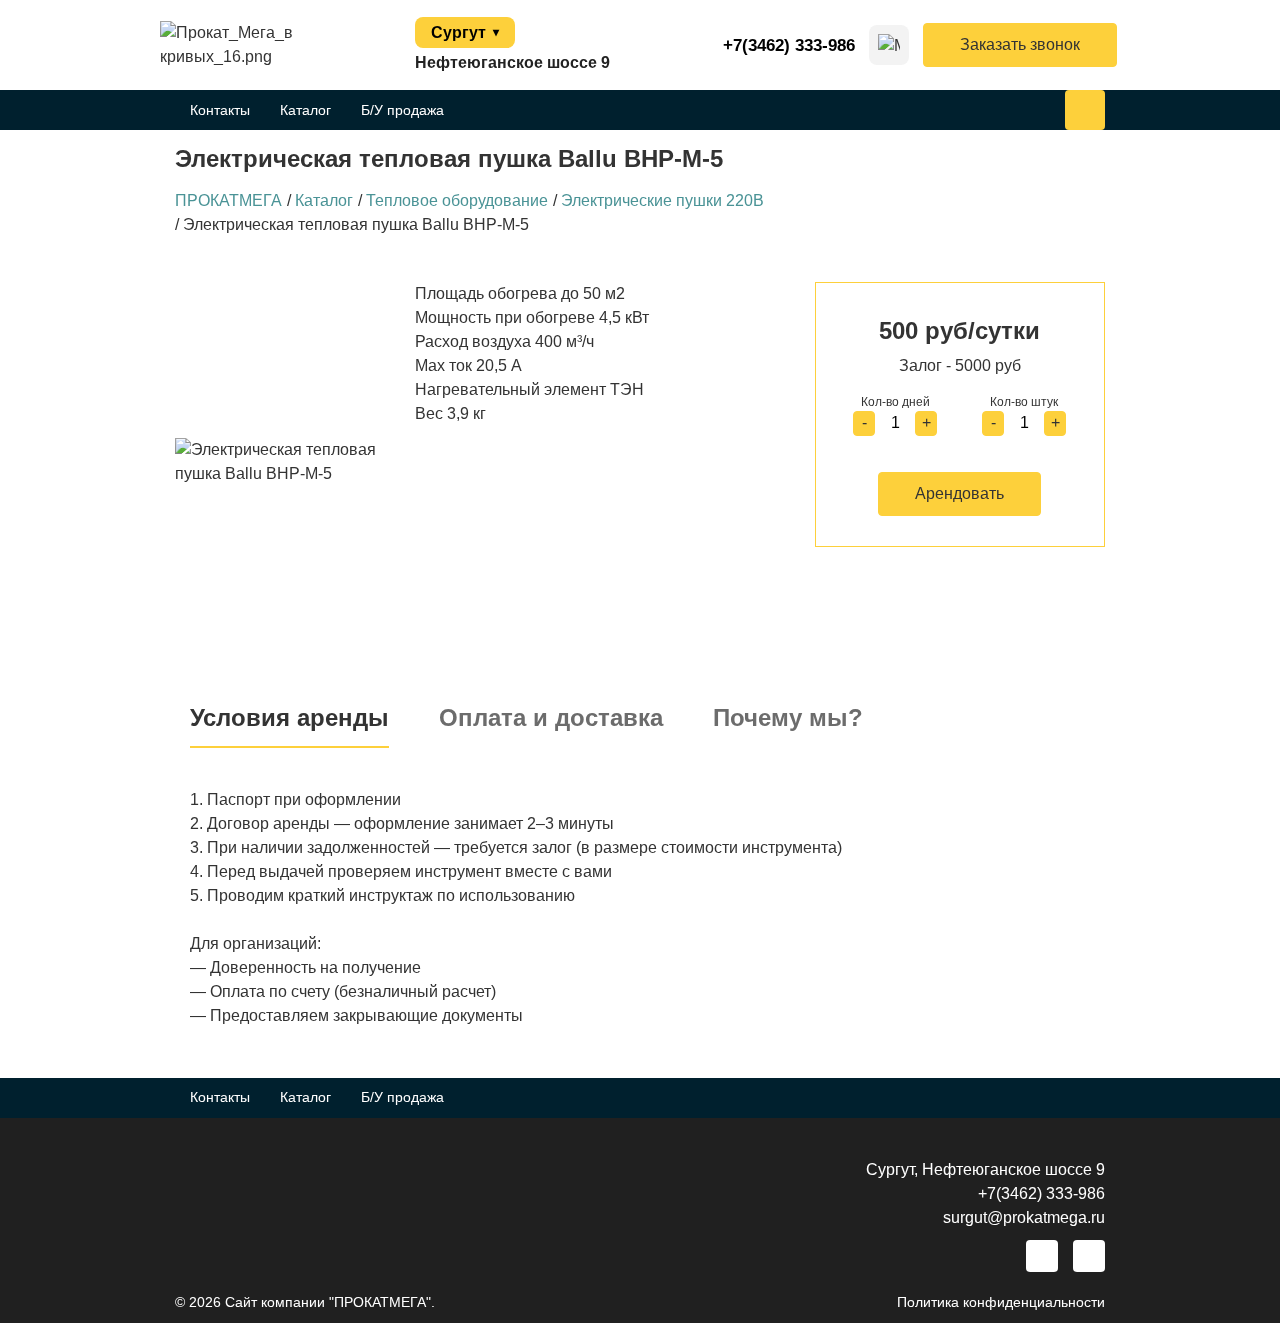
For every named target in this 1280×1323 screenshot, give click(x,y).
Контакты (220, 110)
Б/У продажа (402, 110)
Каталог (305, 110)
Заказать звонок (1020, 44)
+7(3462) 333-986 (789, 45)
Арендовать (959, 493)
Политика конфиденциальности (1001, 1302)
